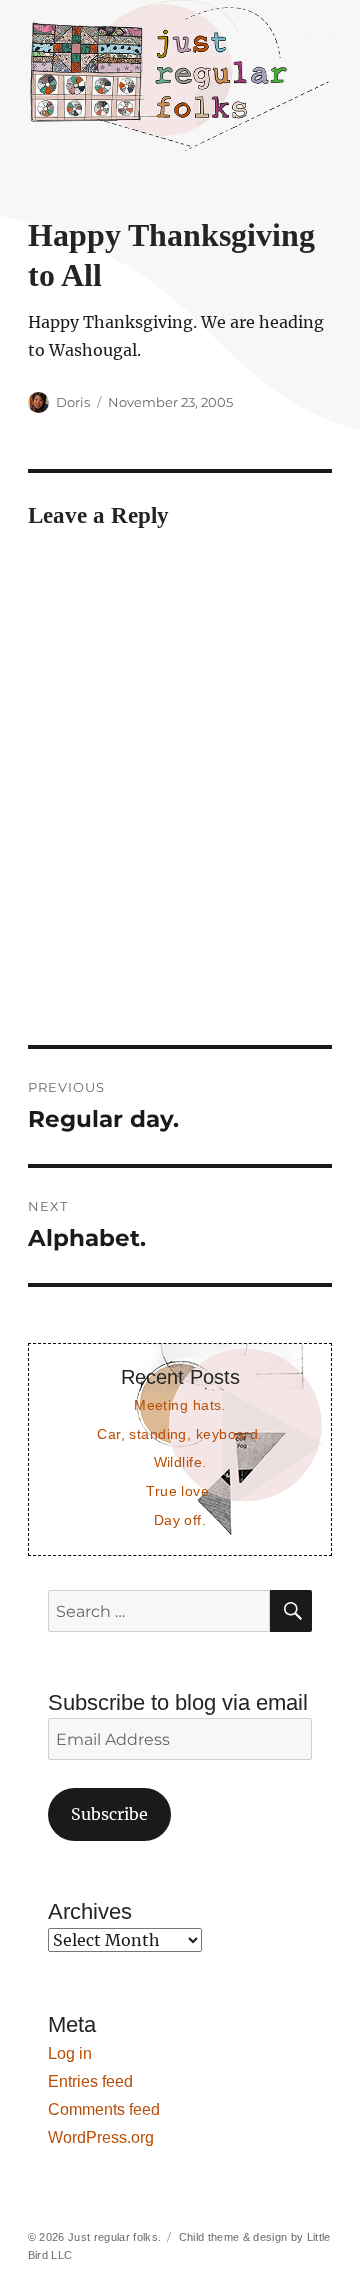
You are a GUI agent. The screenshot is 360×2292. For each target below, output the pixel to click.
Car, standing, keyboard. (179, 1434)
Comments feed (104, 2109)
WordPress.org (101, 2137)
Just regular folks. (114, 2237)
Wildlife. (180, 1462)
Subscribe (109, 1814)
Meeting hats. (180, 1405)
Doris (73, 402)
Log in (70, 2053)
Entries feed (90, 2081)
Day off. (180, 1520)
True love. (179, 1491)
